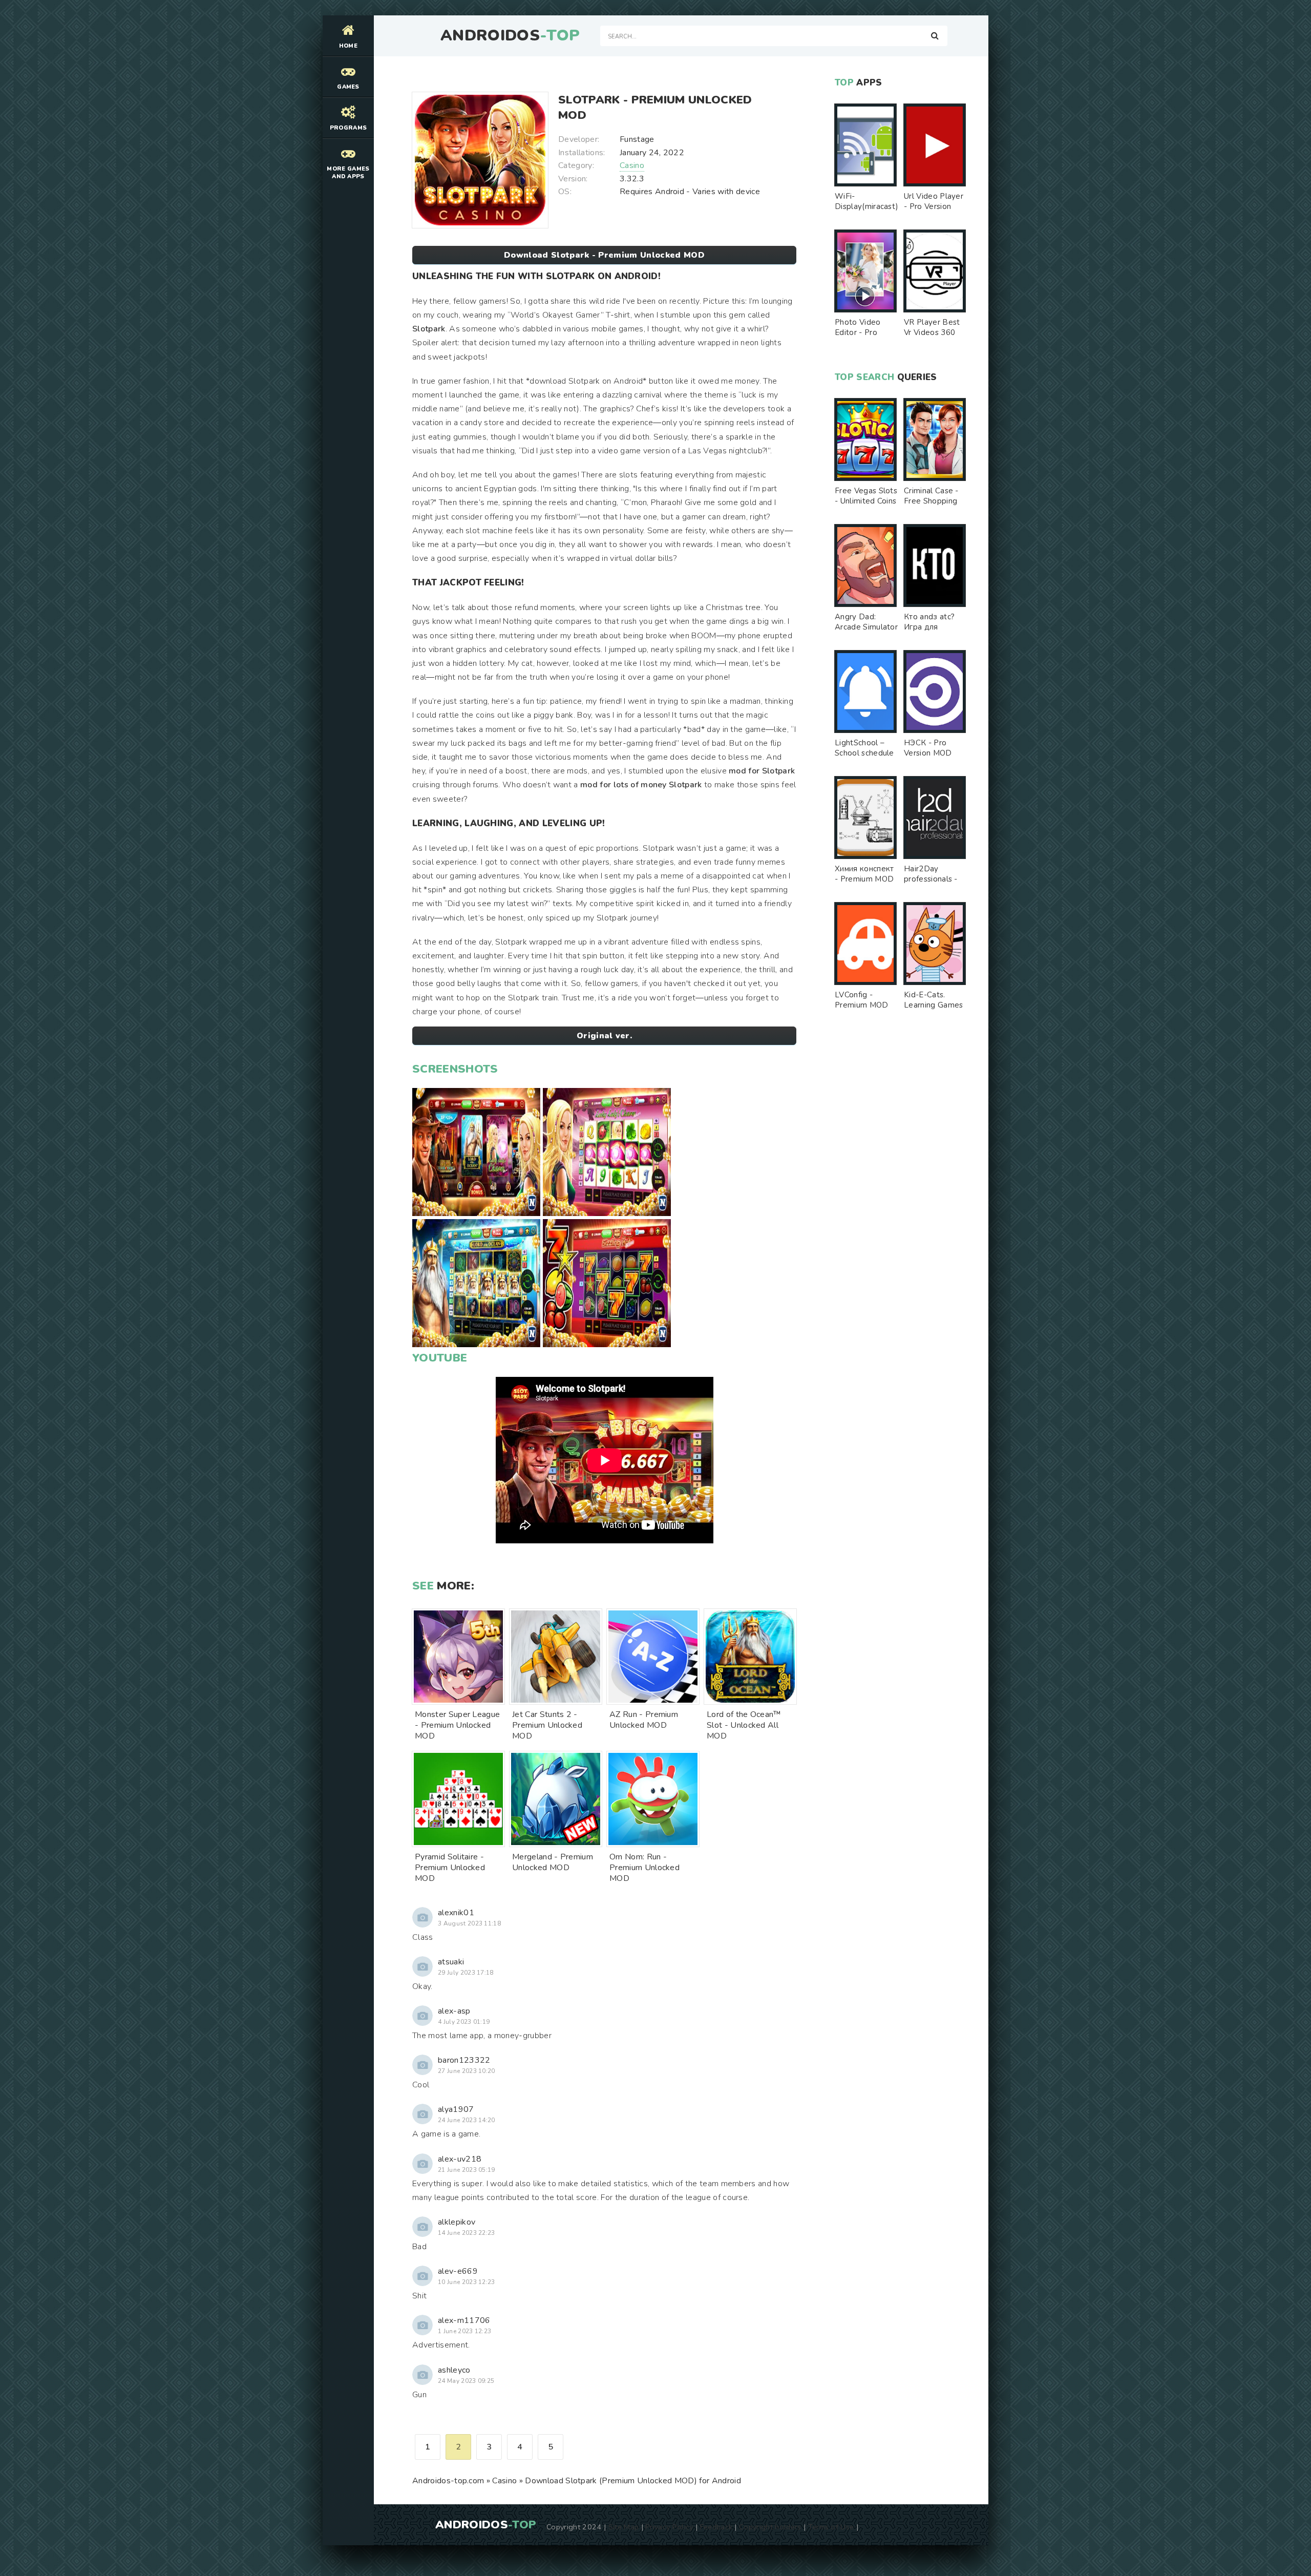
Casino (632, 165)
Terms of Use (831, 2527)
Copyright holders (770, 2527)
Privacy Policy (669, 2527)
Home (348, 46)
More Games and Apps (348, 173)
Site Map (624, 2527)
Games (348, 87)
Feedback (716, 2527)
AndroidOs (510, 36)
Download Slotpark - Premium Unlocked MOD (604, 255)
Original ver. (604, 1036)
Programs (348, 128)
